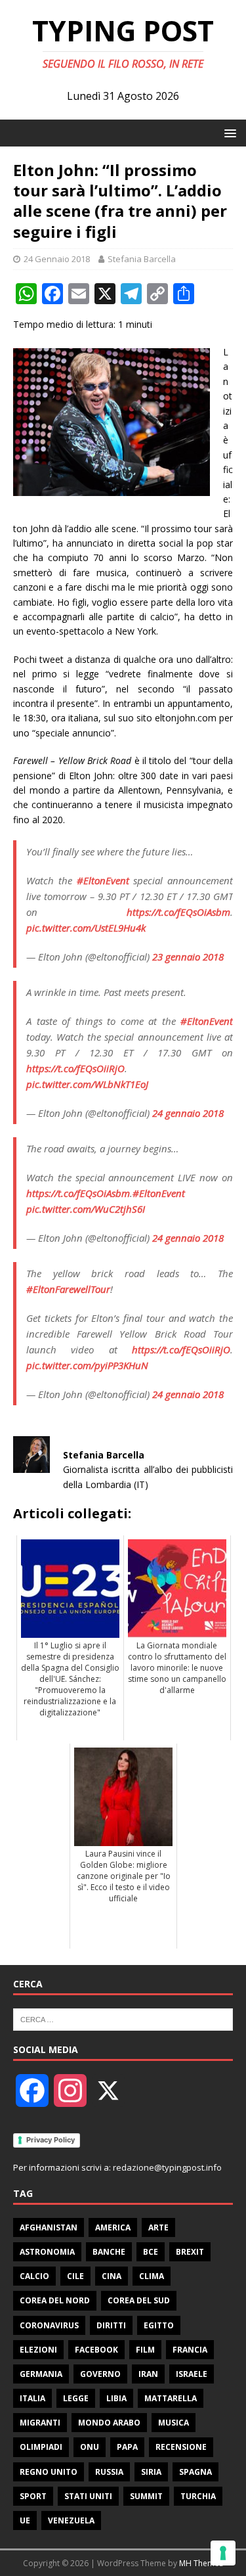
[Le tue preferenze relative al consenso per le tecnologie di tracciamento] (223, 2553)
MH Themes (201, 2563)
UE (25, 2520)
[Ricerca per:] (123, 2019)
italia (32, 2398)
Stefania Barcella (142, 259)
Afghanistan (49, 2227)
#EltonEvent (103, 880)
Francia (190, 2350)
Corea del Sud (139, 2300)
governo (100, 2374)
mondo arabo (109, 2423)
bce (151, 2252)
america (113, 2227)
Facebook (96, 2350)
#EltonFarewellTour (68, 1289)
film (145, 2350)
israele (192, 2374)
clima (152, 2276)
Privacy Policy (51, 2140)
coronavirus (49, 2325)
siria (151, 2472)
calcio (34, 2276)
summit (146, 2496)
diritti (111, 2325)
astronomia (47, 2252)
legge (76, 2398)
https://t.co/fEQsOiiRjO (75, 1068)
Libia (116, 2398)
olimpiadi (41, 2447)
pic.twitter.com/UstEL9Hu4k (86, 928)
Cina (112, 2276)
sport (33, 2496)
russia (109, 2472)
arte (158, 2227)
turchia (198, 2496)
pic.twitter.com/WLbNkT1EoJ (87, 1084)
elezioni (38, 2350)
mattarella (171, 2398)
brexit (190, 2252)
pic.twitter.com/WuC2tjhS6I (86, 1209)
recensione (181, 2447)
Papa (127, 2447)
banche (109, 2252)
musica (174, 2423)
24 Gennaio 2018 (57, 259)
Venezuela (71, 2520)
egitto (159, 2325)
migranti (40, 2423)
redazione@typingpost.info (167, 2167)
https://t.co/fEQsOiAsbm (178, 912)
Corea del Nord (55, 2300)
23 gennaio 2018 (188, 957)
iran (148, 2374)
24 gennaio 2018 (188, 1113)
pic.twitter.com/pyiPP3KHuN (87, 1365)
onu (90, 2447)
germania (41, 2374)
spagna (195, 2472)
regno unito (49, 2472)
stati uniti (88, 2496)
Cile (75, 2276)
